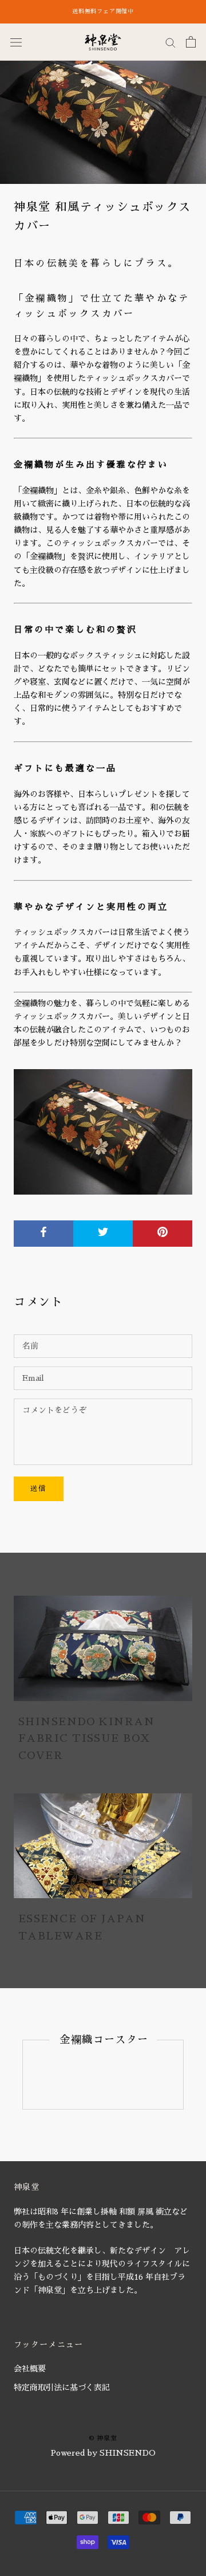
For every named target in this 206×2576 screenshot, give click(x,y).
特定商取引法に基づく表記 (62, 2387)
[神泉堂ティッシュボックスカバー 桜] (103, 1132)
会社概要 (30, 2369)
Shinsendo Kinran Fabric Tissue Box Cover (86, 1739)
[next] (183, 2074)
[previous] (23, 2074)
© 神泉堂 (103, 2438)
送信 (39, 1489)
